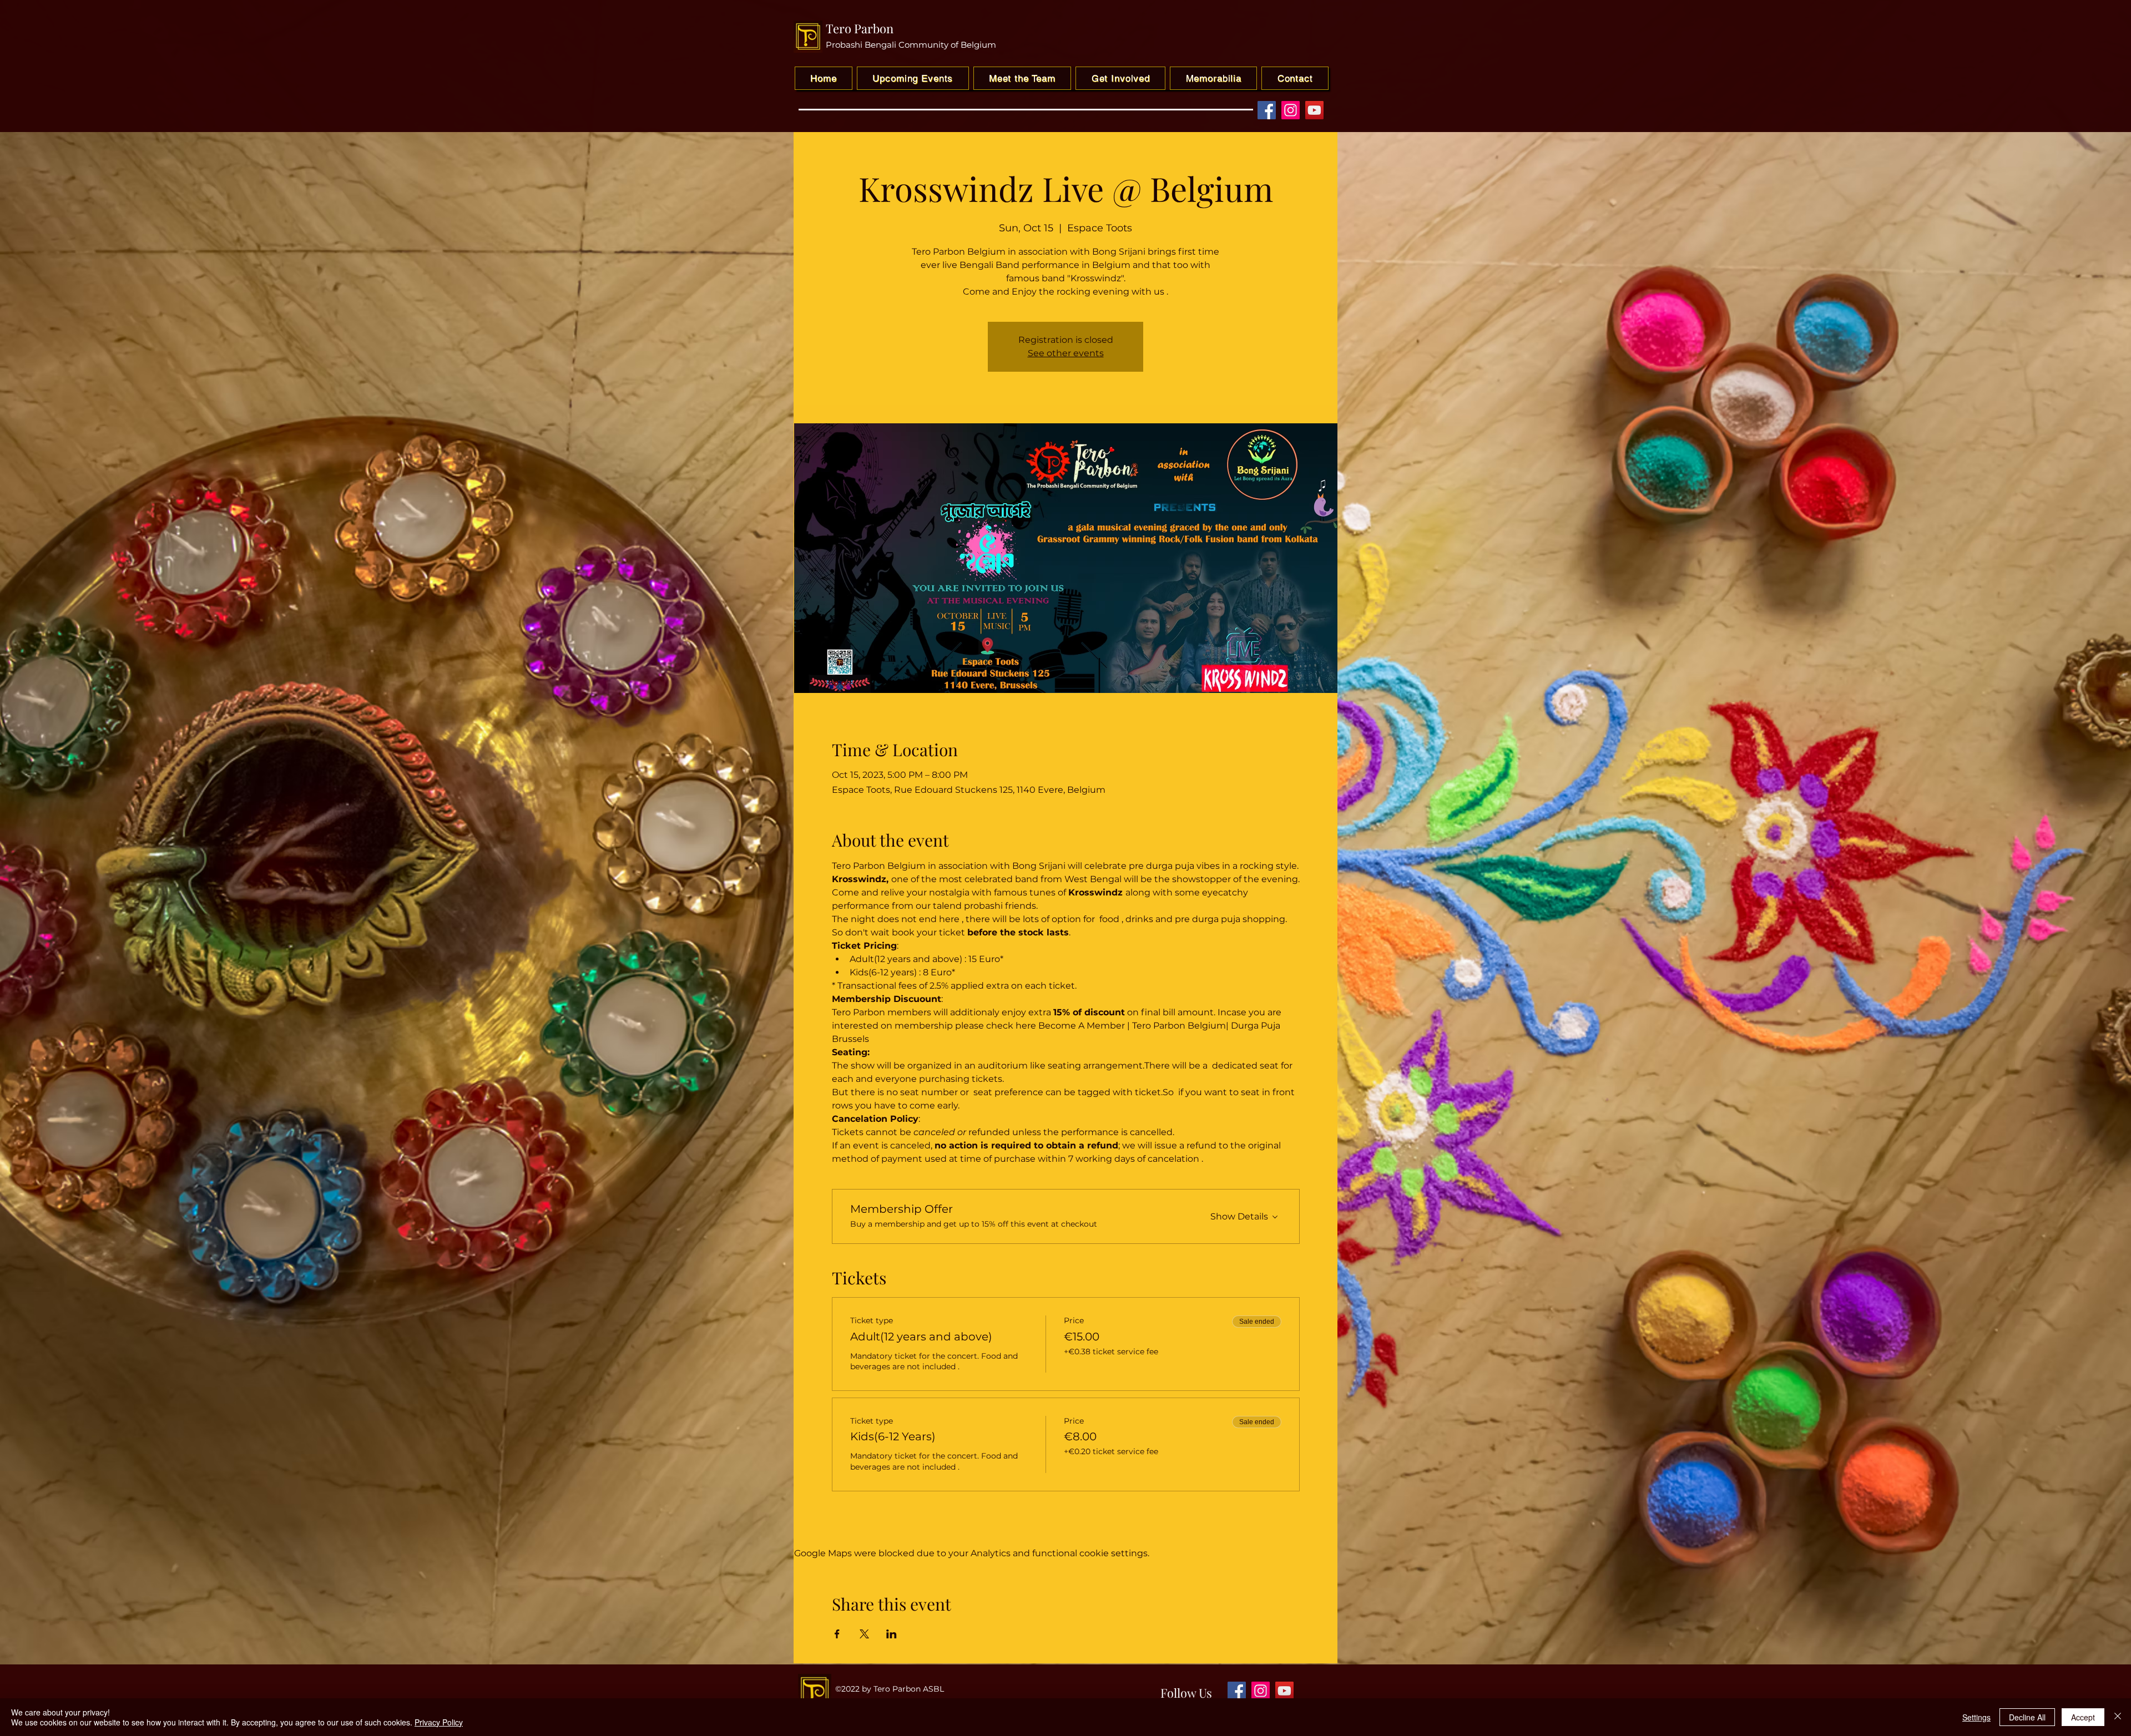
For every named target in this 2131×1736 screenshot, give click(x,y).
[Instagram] (1291, 110)
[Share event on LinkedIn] (892, 1634)
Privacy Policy (439, 1722)
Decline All (2027, 1717)
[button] (1120, 78)
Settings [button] (1976, 1717)
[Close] (2118, 1717)
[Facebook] (1267, 110)
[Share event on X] (864, 1634)
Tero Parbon (860, 28)
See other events (1066, 353)
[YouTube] (1314, 110)
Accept (2083, 1717)
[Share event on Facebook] (837, 1634)
